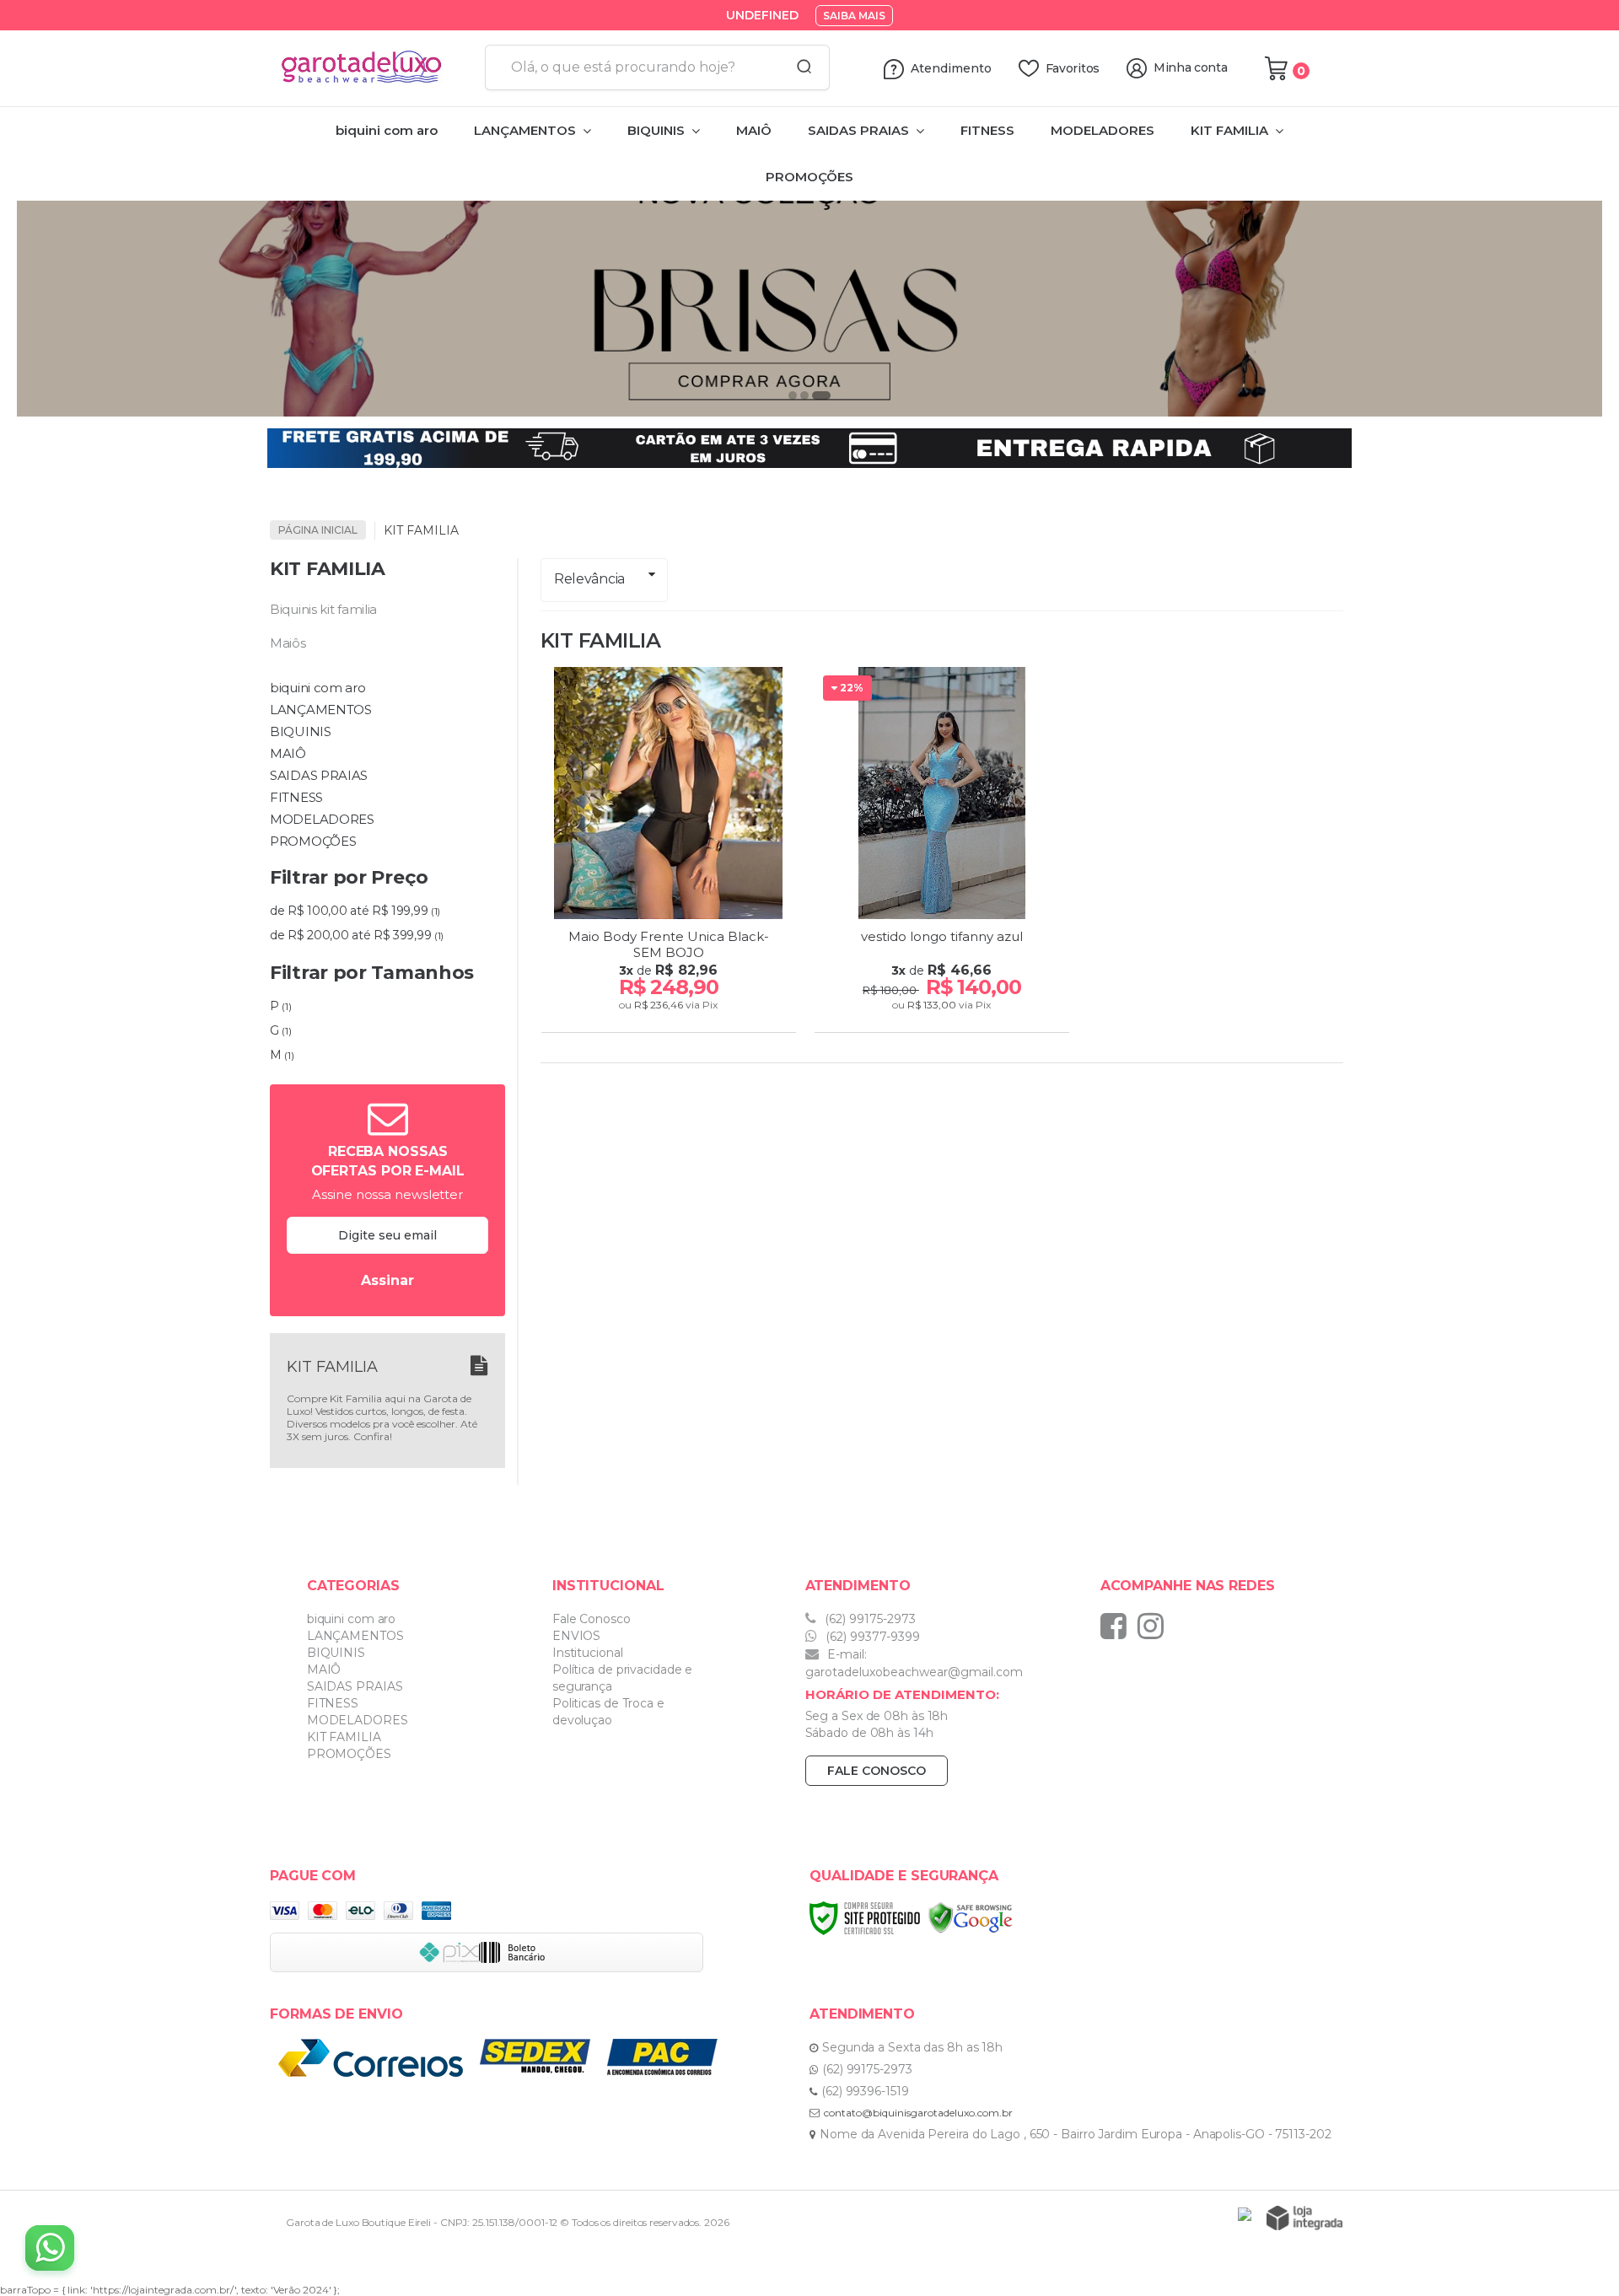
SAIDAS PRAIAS (355, 1686)
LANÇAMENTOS (355, 1636)
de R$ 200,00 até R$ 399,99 (357, 935)
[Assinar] (387, 1281)
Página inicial (318, 530)
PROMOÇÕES (349, 1754)
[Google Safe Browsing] (971, 1917)
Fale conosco (877, 1771)
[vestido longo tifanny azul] (942, 852)
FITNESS (333, 1703)
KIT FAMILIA (344, 1737)
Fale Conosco (592, 1619)
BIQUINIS (336, 1653)
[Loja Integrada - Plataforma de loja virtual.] (1304, 2218)
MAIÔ (324, 1670)
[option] (809, 293)
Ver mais (671, 1014)
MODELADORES (358, 1720)
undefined (762, 15)
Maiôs (288, 643)
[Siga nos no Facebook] (1118, 1626)
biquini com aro (352, 1619)
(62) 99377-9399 (871, 1637)
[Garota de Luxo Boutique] (371, 68)
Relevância (589, 579)
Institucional (588, 1653)
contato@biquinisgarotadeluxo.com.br (918, 2113)
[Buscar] (799, 67)
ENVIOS (576, 1636)
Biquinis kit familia (323, 609)
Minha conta (1191, 68)
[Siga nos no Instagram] (1155, 1626)
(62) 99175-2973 (869, 1619)
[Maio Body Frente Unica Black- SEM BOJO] (669, 852)
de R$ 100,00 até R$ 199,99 (355, 911)
